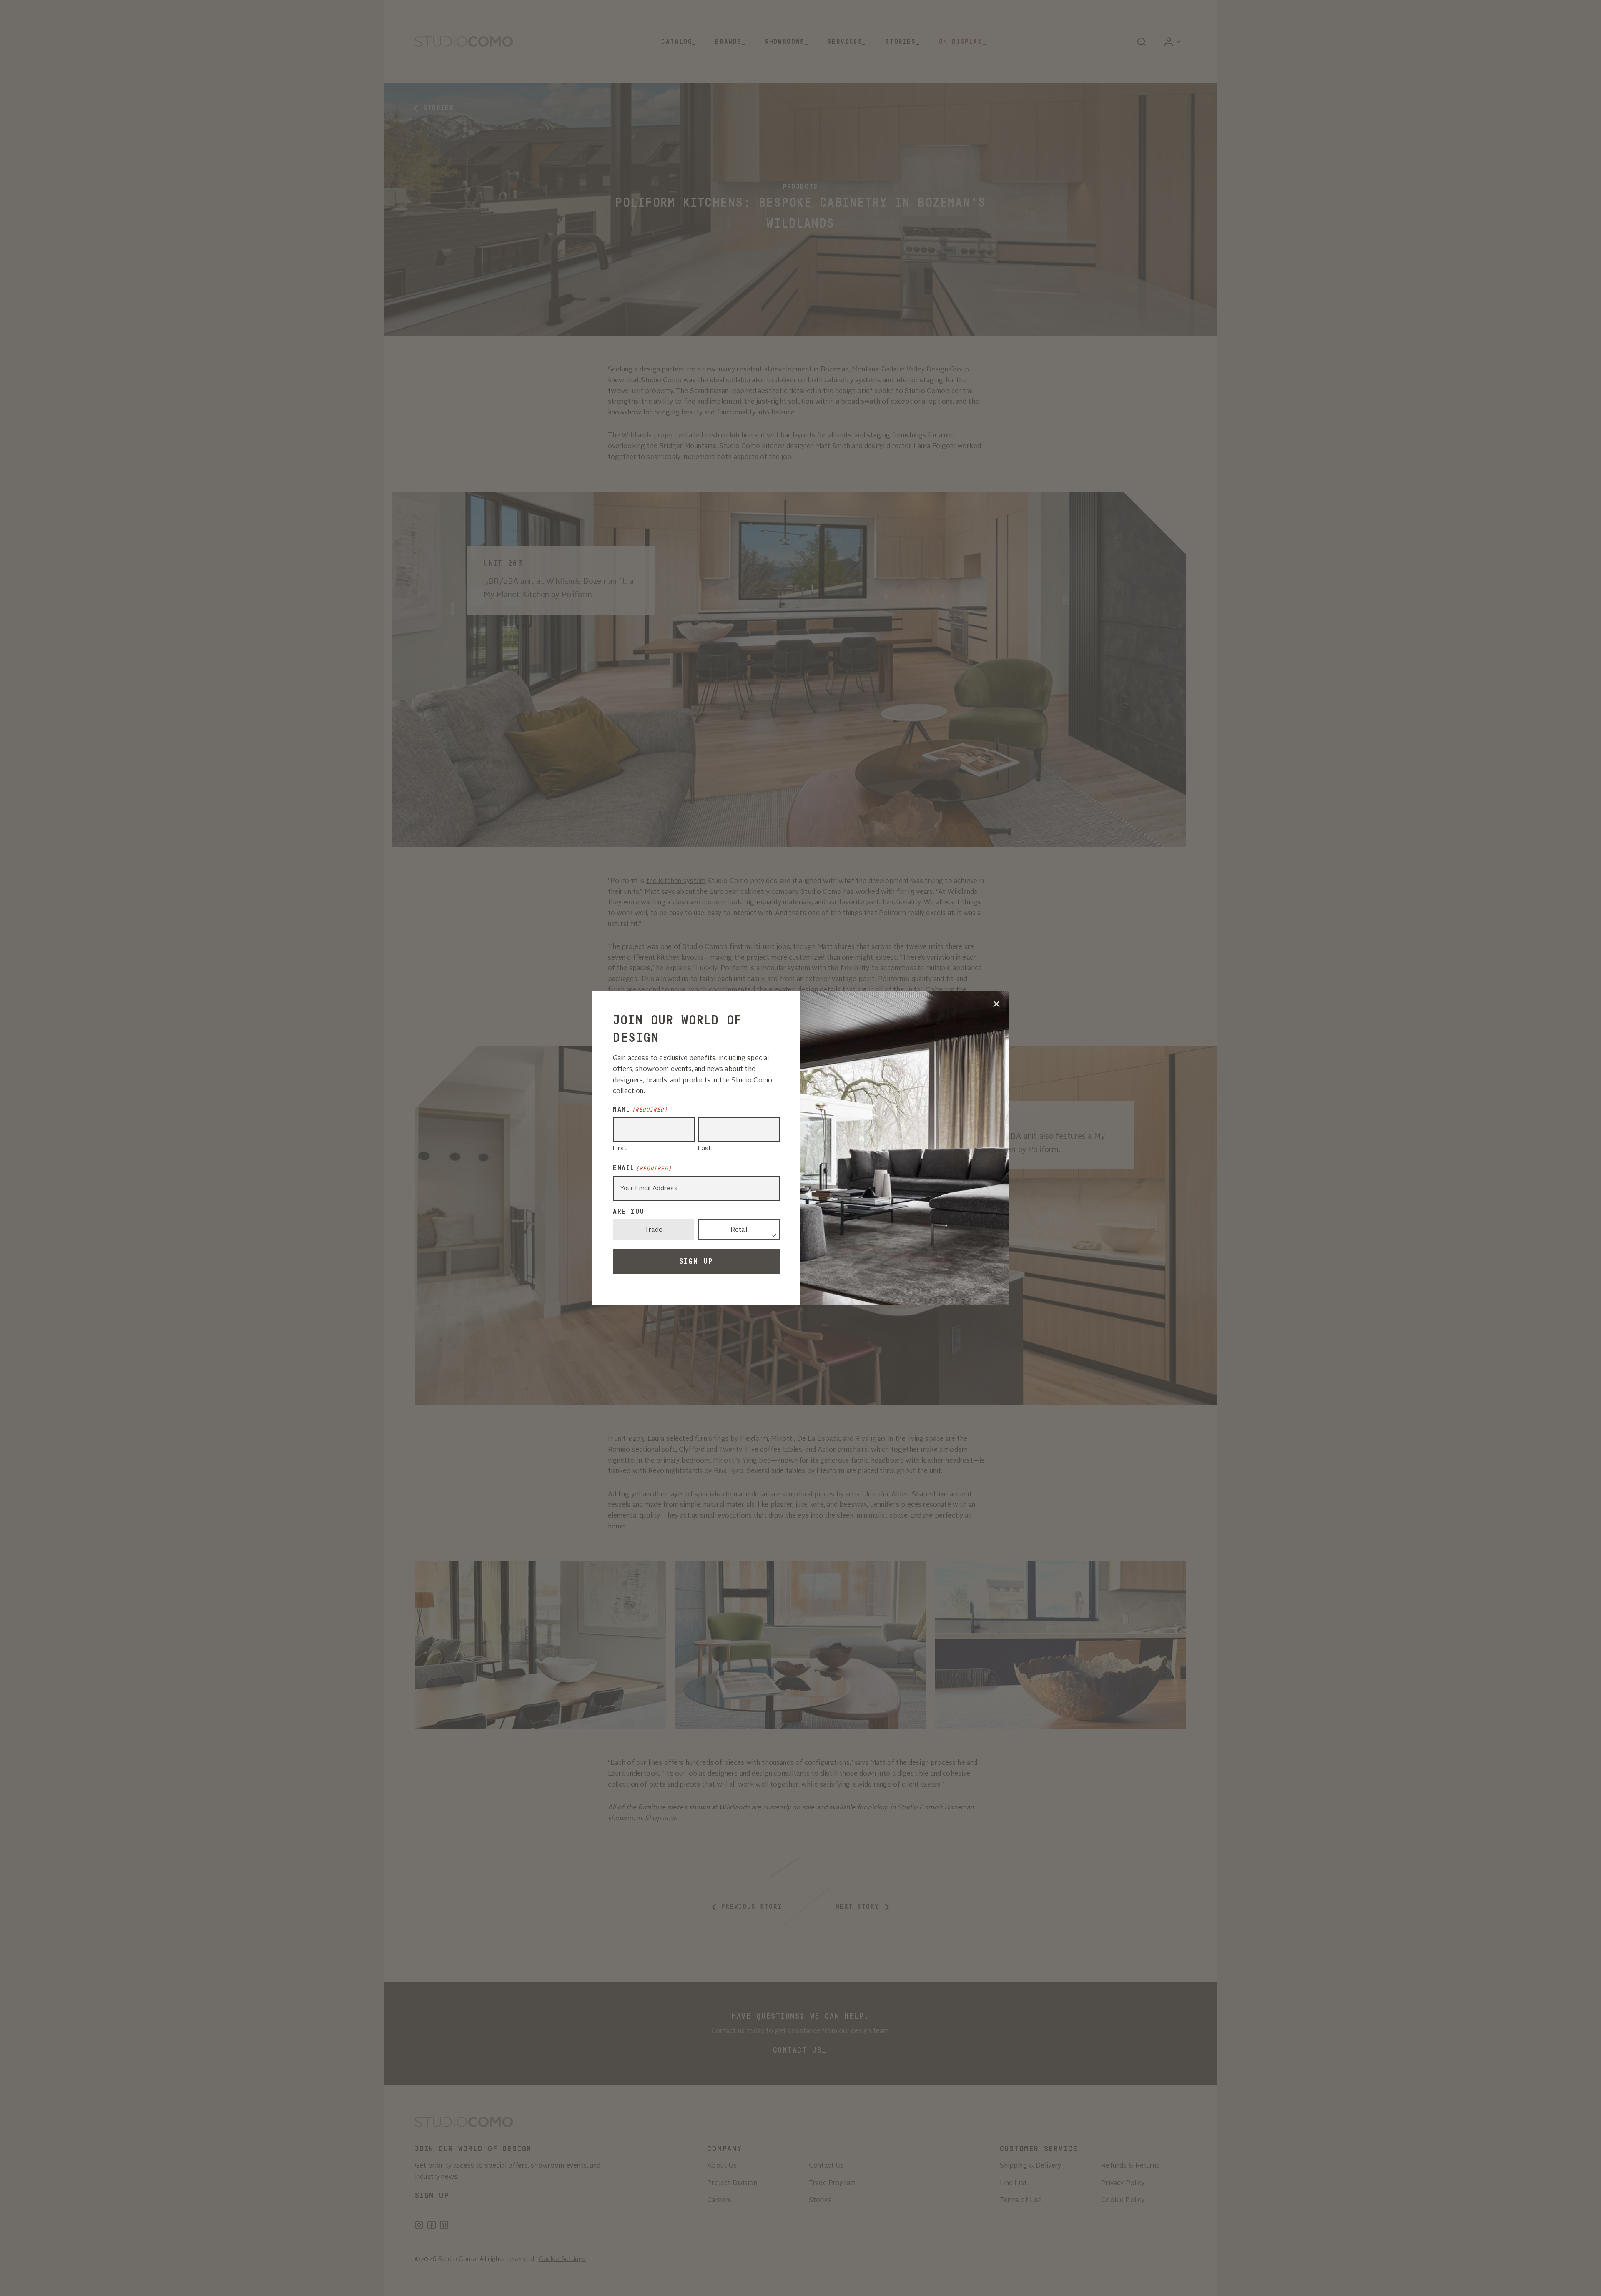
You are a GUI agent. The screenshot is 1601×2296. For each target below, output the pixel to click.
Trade (654, 1230)
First (620, 1149)
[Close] (996, 1004)
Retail (739, 1230)
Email (642, 1168)
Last (705, 1149)
